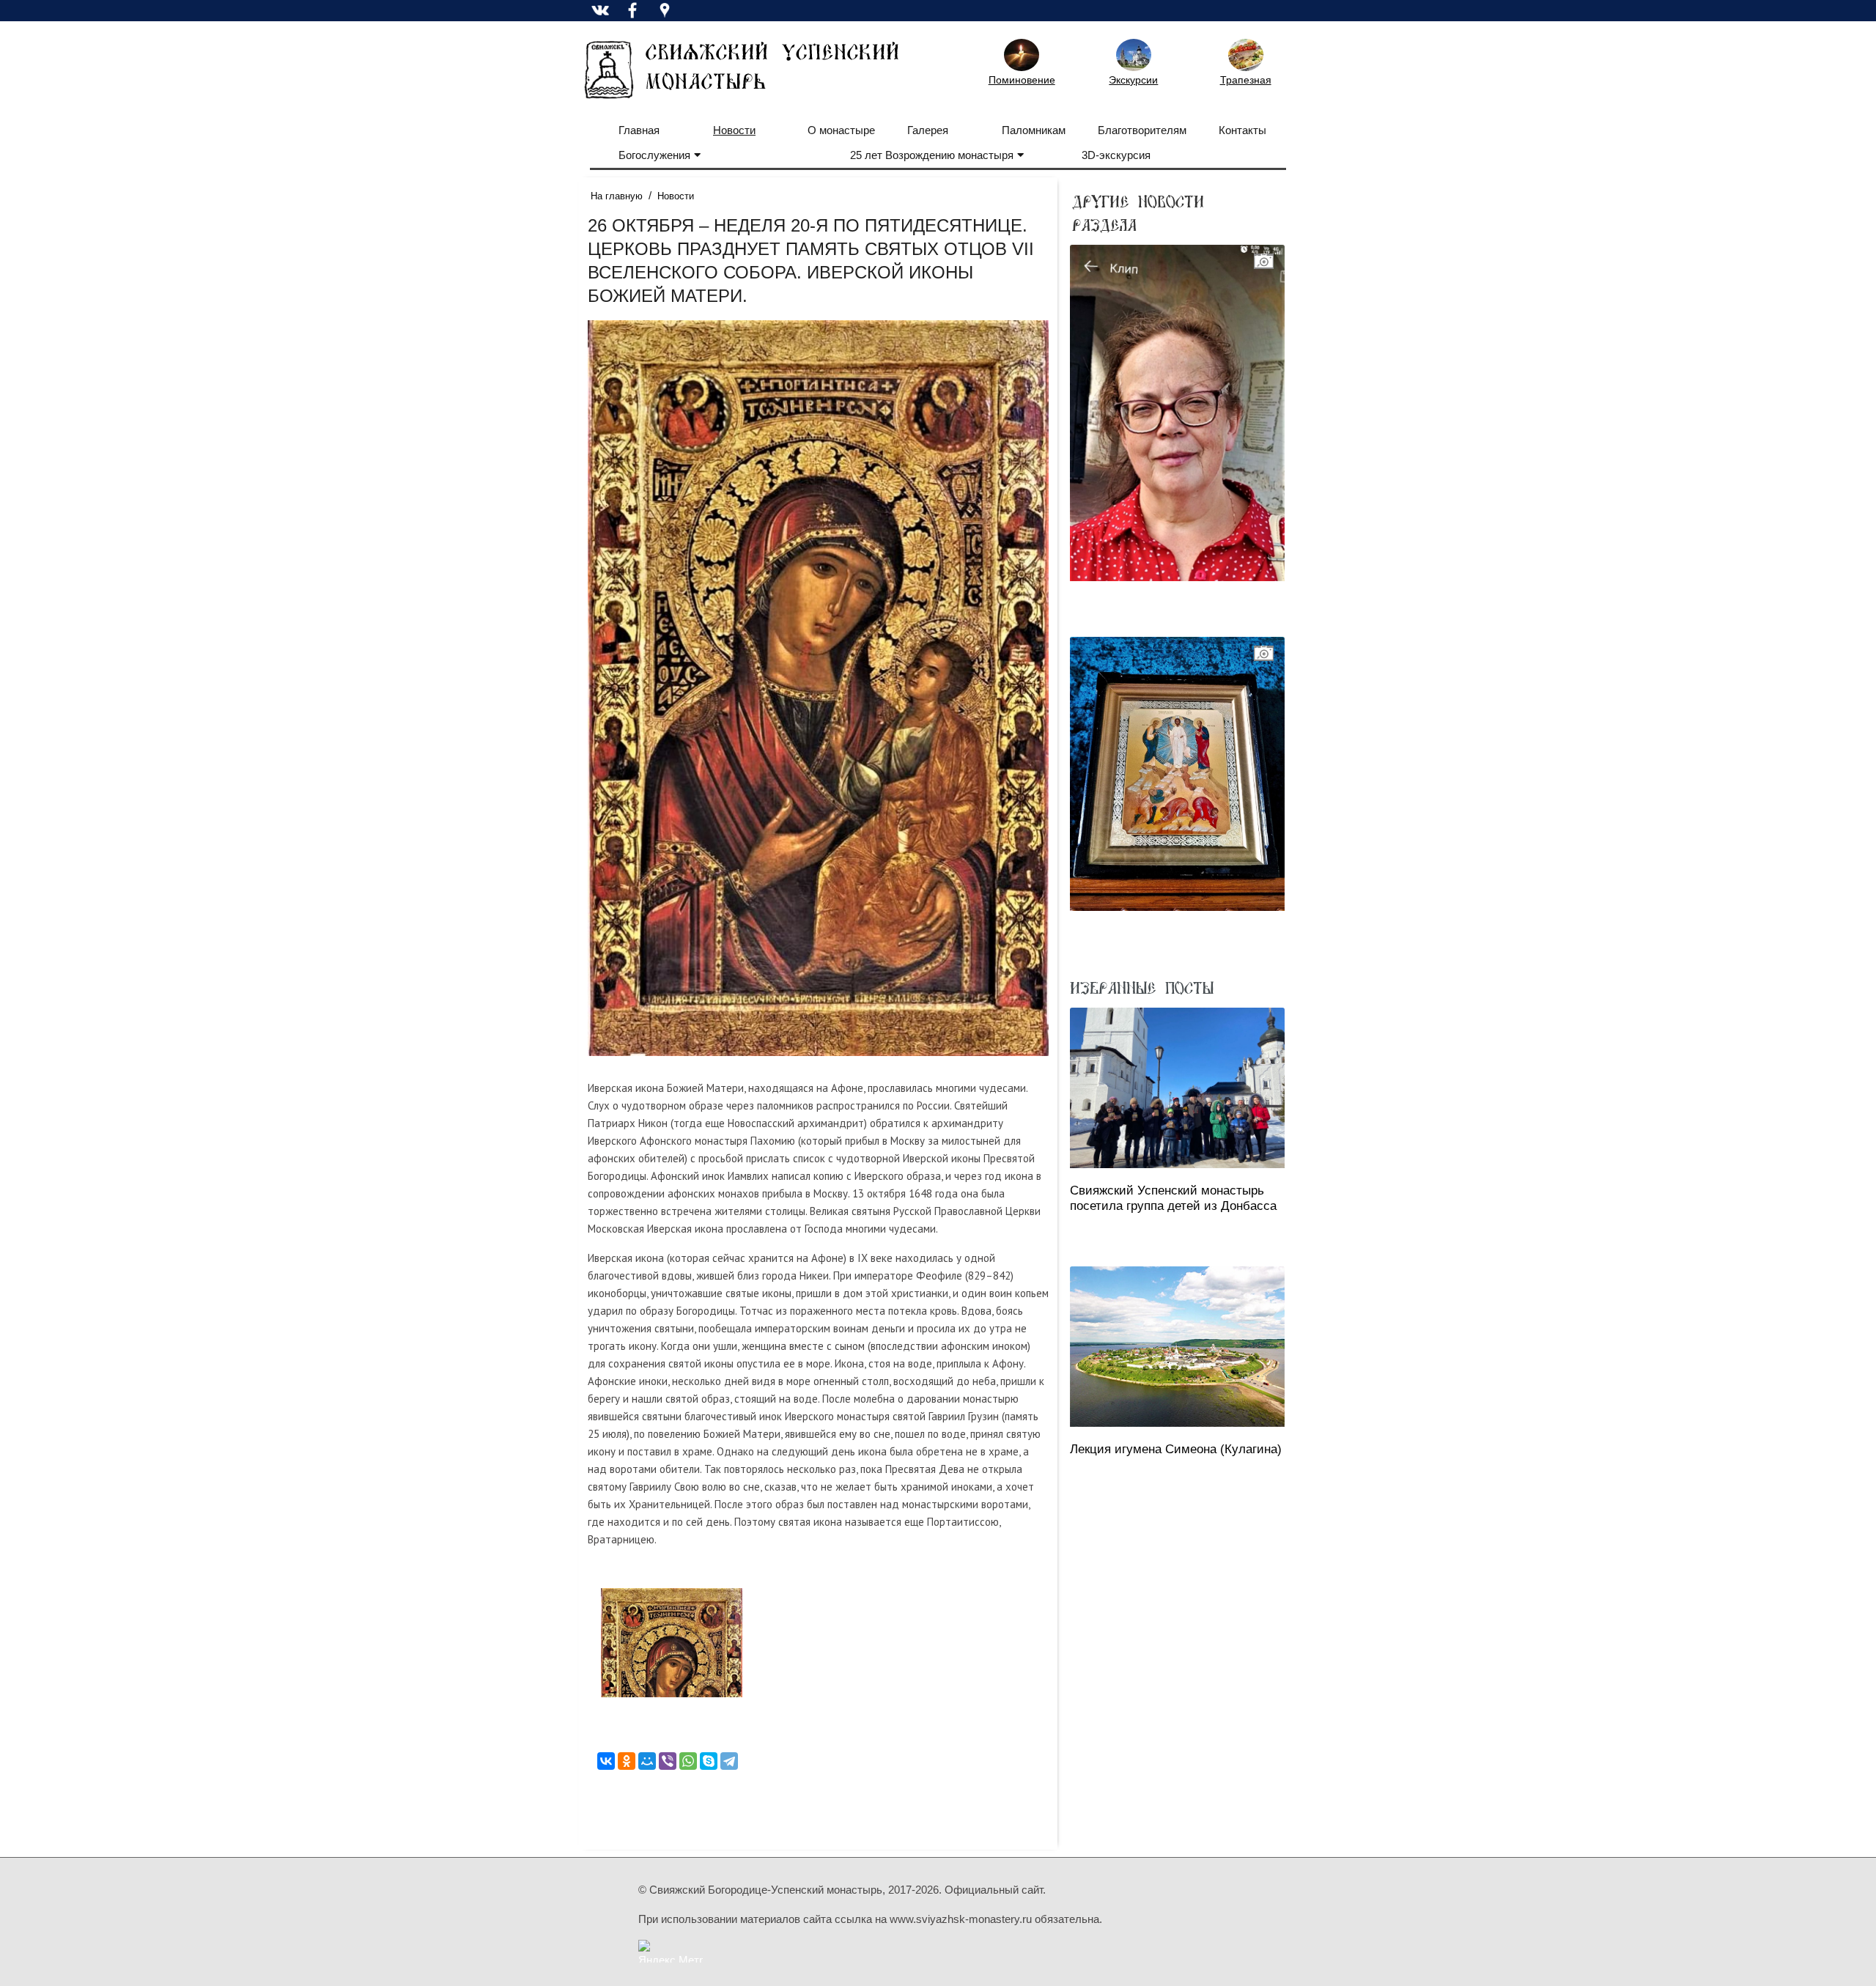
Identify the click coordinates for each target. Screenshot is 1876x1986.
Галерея (928, 130)
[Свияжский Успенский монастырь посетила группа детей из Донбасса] (1177, 1088)
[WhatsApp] (688, 1761)
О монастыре (841, 130)
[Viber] (668, 1761)
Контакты (1242, 130)
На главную (617, 196)
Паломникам (1034, 130)
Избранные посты (1142, 987)
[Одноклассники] (627, 1761)
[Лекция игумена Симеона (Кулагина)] (1177, 1347)
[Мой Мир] (647, 1761)
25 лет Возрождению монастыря (932, 155)
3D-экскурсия (1116, 155)
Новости (734, 130)
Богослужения (654, 155)
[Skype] (709, 1761)
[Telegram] (729, 1761)
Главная (639, 130)
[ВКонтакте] (606, 1761)
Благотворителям (1142, 130)
